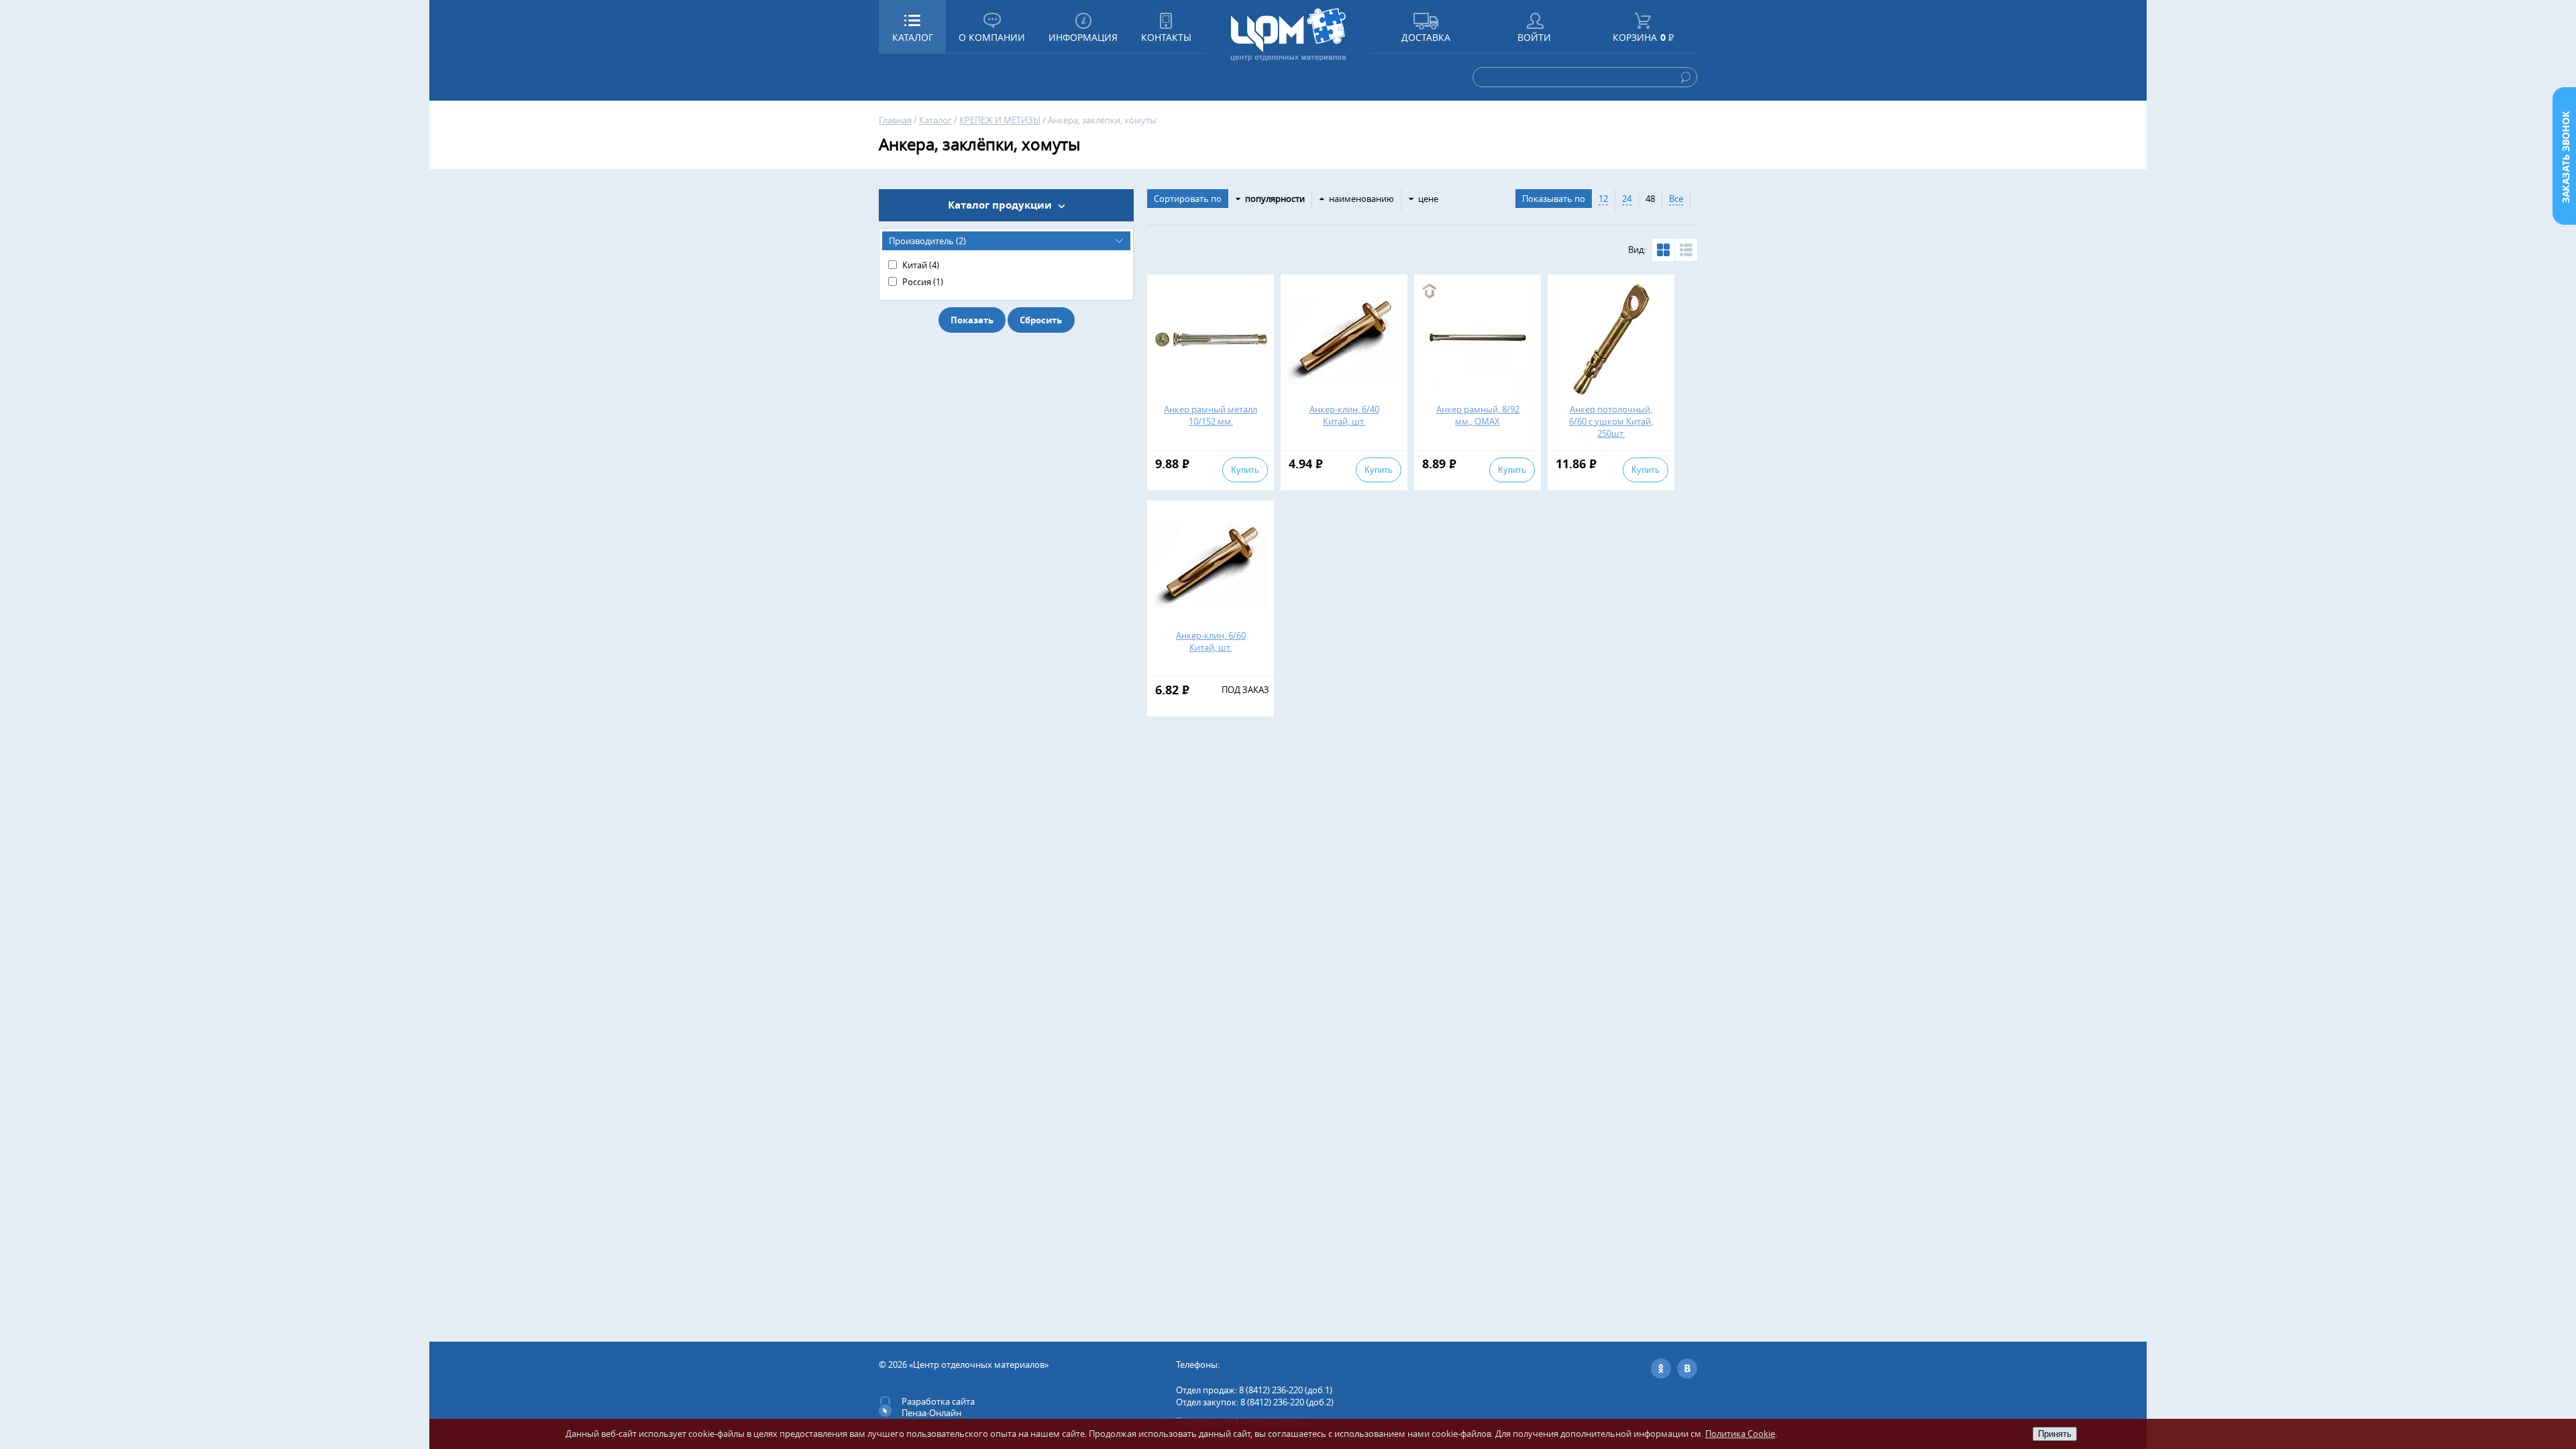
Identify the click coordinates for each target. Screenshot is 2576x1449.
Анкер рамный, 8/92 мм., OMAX (1478, 415)
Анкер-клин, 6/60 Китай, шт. (1211, 641)
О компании (992, 37)
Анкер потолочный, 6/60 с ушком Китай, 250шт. (1611, 421)
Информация (1083, 37)
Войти (1534, 37)
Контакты (1166, 37)
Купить (1245, 470)
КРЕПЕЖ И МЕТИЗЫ (1000, 120)
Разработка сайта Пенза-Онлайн (938, 1407)
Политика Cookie (1740, 1434)
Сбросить (1041, 320)
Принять (2055, 1434)
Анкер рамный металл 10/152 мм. (1211, 415)
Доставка (1426, 37)
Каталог (935, 120)
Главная (895, 120)
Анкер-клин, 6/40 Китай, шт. (1344, 415)
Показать (972, 320)
